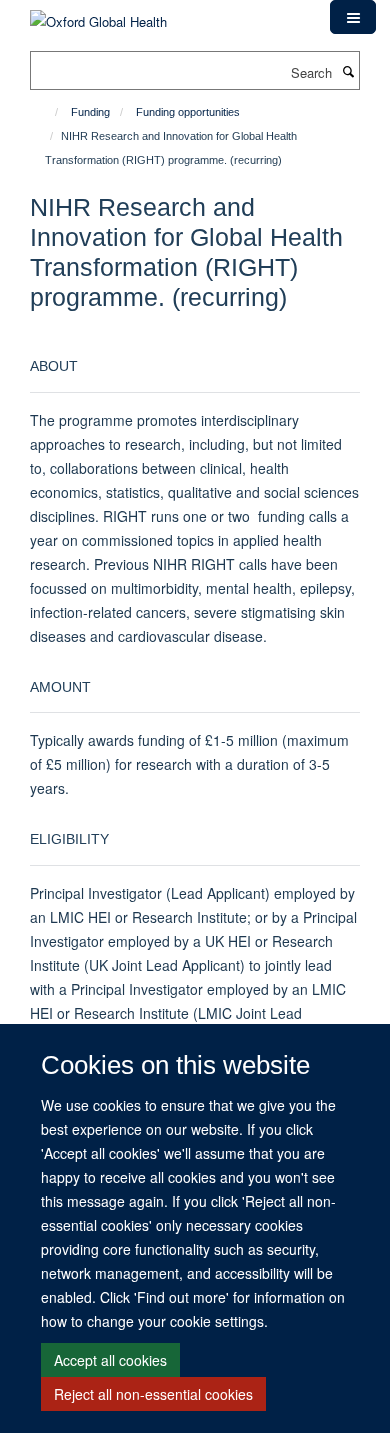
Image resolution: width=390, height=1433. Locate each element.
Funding (90, 112)
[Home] (47, 112)
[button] (353, 17)
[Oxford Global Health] (98, 14)
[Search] (348, 71)
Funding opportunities (188, 112)
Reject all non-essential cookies (153, 1394)
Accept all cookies (110, 1360)
